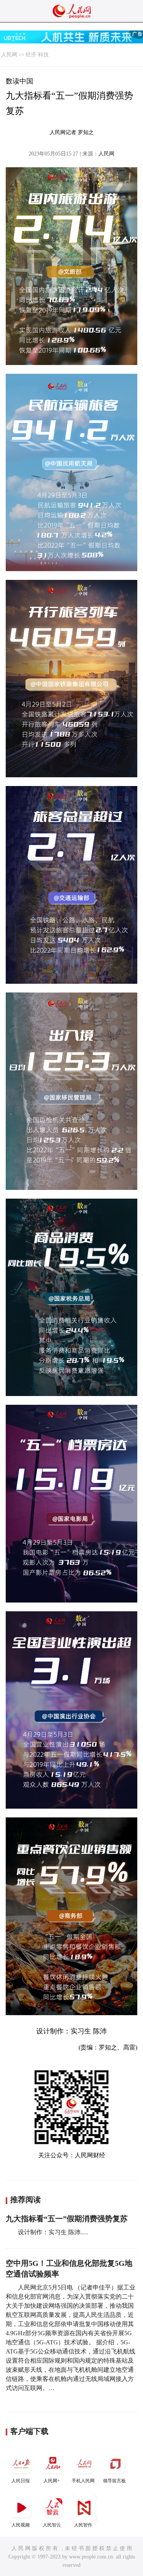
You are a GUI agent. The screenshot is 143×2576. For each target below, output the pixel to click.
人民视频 (21, 2525)
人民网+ (52, 2481)
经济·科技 (37, 55)
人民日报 (21, 2481)
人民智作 (83, 2525)
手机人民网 (83, 2481)
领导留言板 (114, 2481)
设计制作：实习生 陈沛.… (53, 2232)
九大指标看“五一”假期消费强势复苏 (67, 2219)
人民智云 (52, 2525)
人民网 (9, 55)
